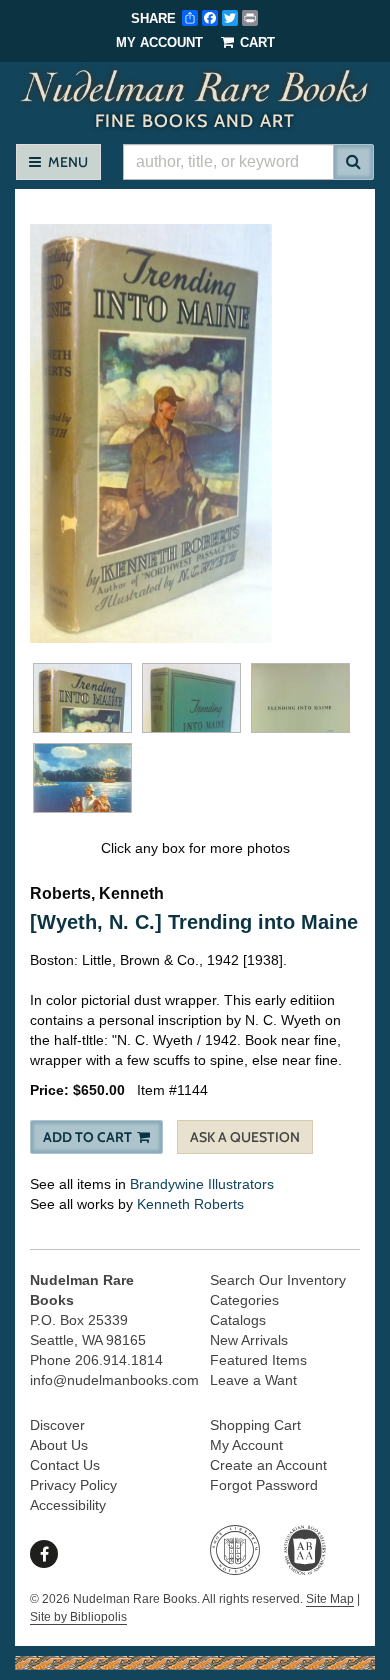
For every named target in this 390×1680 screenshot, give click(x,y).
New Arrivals (249, 1340)
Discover (57, 1425)
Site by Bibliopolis (78, 1617)
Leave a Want (253, 1380)
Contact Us (65, 1465)
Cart (255, 42)
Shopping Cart (255, 1425)
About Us (59, 1445)
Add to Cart (87, 1137)
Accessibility (68, 1505)
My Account (159, 42)
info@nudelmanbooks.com (114, 1380)
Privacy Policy (73, 1485)
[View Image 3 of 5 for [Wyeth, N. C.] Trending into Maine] (191, 698)
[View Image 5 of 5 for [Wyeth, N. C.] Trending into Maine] (82, 778)
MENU (64, 161)
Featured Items (258, 1360)
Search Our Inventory (278, 1280)
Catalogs (238, 1320)
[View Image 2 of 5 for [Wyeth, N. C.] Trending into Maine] (82, 698)
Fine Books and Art (198, 98)
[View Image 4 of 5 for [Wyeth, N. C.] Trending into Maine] (300, 698)
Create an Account (268, 1465)
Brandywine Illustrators (202, 1184)
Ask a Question (245, 1137)
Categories (244, 1300)
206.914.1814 (119, 1360)
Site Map (330, 1599)
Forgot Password (264, 1485)
